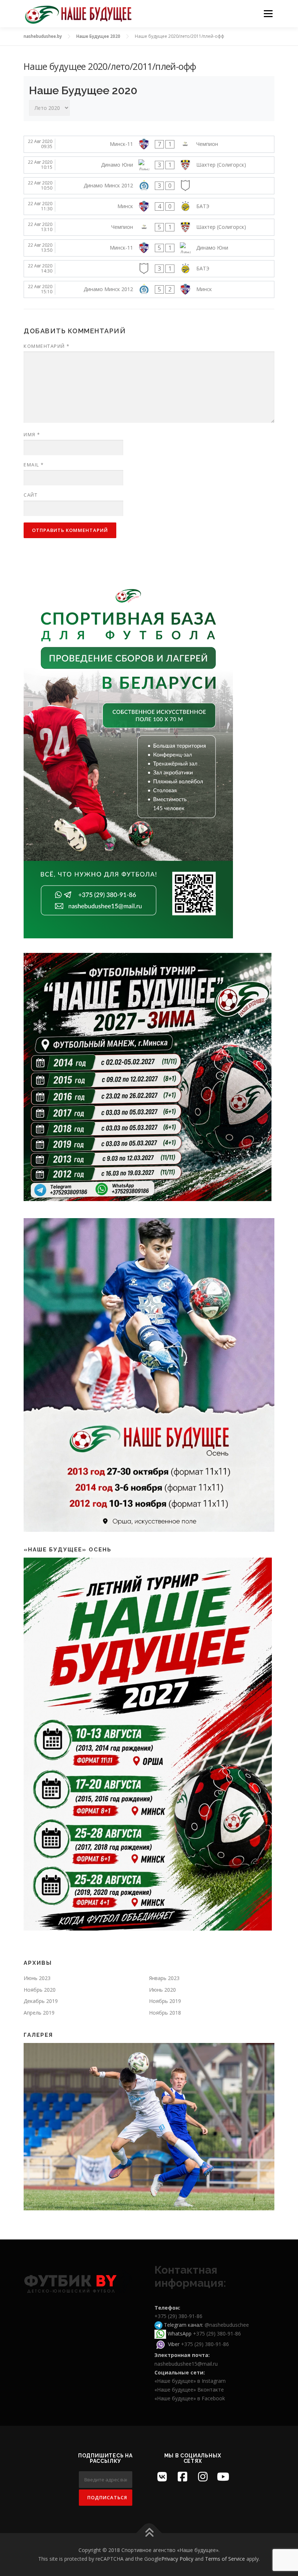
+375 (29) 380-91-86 (178, 2316)
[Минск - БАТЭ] (149, 206)
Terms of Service (225, 2559)
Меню (268, 13)
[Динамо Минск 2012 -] (149, 186)
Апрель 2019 (39, 2013)
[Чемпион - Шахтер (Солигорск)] (149, 227)
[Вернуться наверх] (149, 2533)
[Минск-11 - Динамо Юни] (149, 248)
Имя (32, 434)
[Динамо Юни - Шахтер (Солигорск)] (149, 165)
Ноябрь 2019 (165, 2001)
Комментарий (47, 346)
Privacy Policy (177, 2559)
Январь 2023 (164, 1978)
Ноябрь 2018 (165, 2013)
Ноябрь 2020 (40, 1990)
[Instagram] (203, 2477)
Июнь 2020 (162, 1990)
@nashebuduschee (227, 2325)
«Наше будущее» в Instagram (190, 2381)
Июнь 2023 (37, 1978)
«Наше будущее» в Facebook (190, 2398)
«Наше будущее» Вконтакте (189, 2390)
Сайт (31, 495)
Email (34, 465)
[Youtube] (223, 2477)
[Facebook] (182, 2477)
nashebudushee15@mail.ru (186, 2364)
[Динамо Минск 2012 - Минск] (149, 289)
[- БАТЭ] (149, 269)
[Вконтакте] (162, 2477)
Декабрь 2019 (41, 2001)
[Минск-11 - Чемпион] (149, 144)
